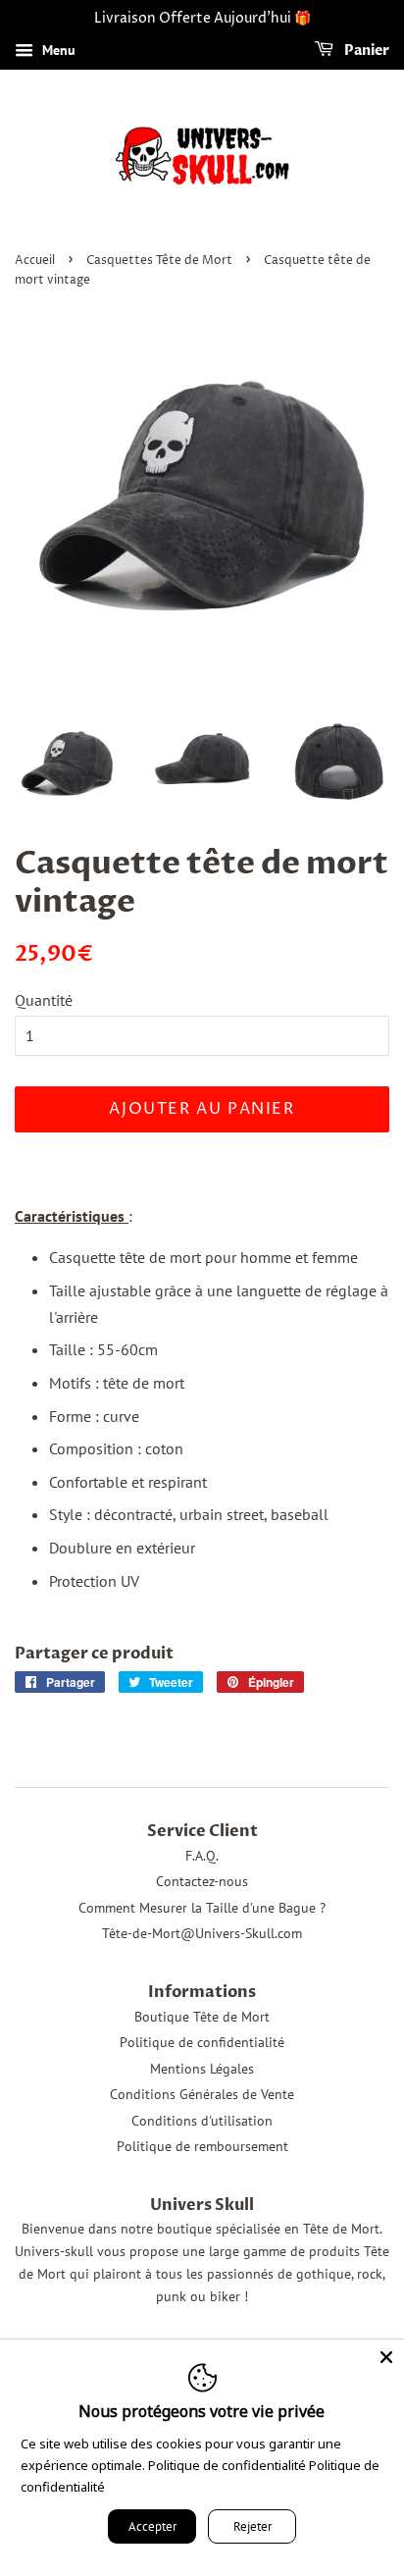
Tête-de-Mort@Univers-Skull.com (202, 1933)
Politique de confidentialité (202, 2042)
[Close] (386, 2357)
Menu (57, 50)
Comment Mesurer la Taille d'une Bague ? (202, 1908)
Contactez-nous (202, 1881)
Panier (365, 51)
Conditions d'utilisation (202, 2121)
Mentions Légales (202, 2069)
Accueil (35, 261)
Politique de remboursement (202, 2146)
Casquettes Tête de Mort (159, 261)
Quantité (44, 1000)
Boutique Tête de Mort (202, 2017)
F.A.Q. (202, 1856)
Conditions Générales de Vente (202, 2094)
